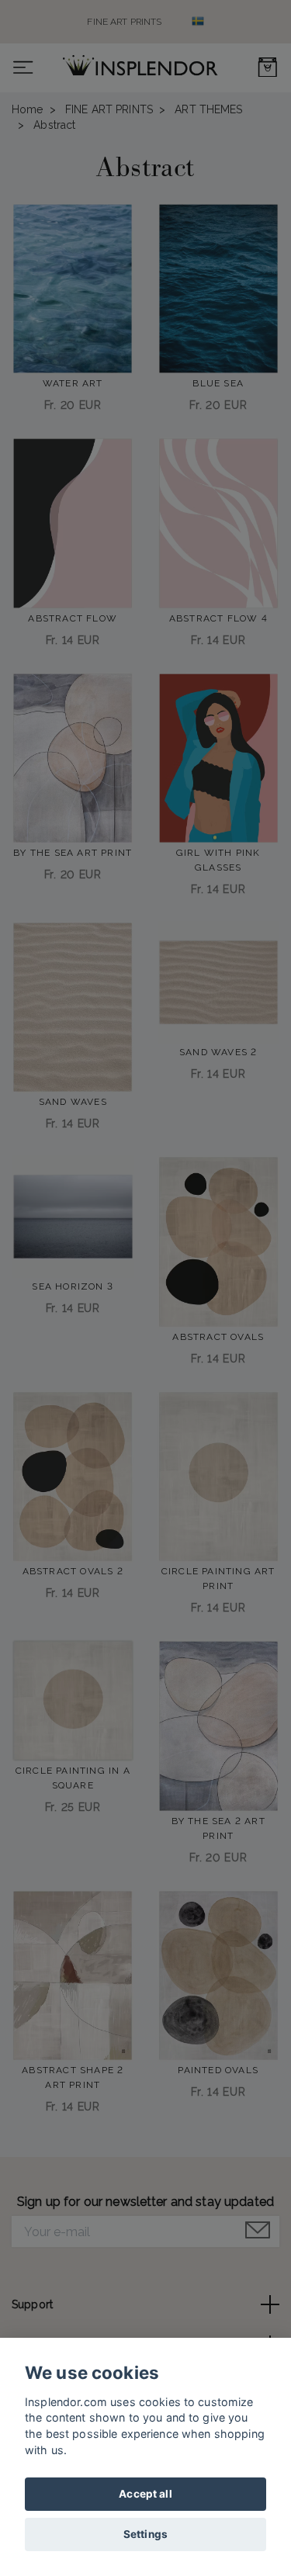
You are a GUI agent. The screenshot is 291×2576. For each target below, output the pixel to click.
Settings (145, 2534)
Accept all (145, 2494)
